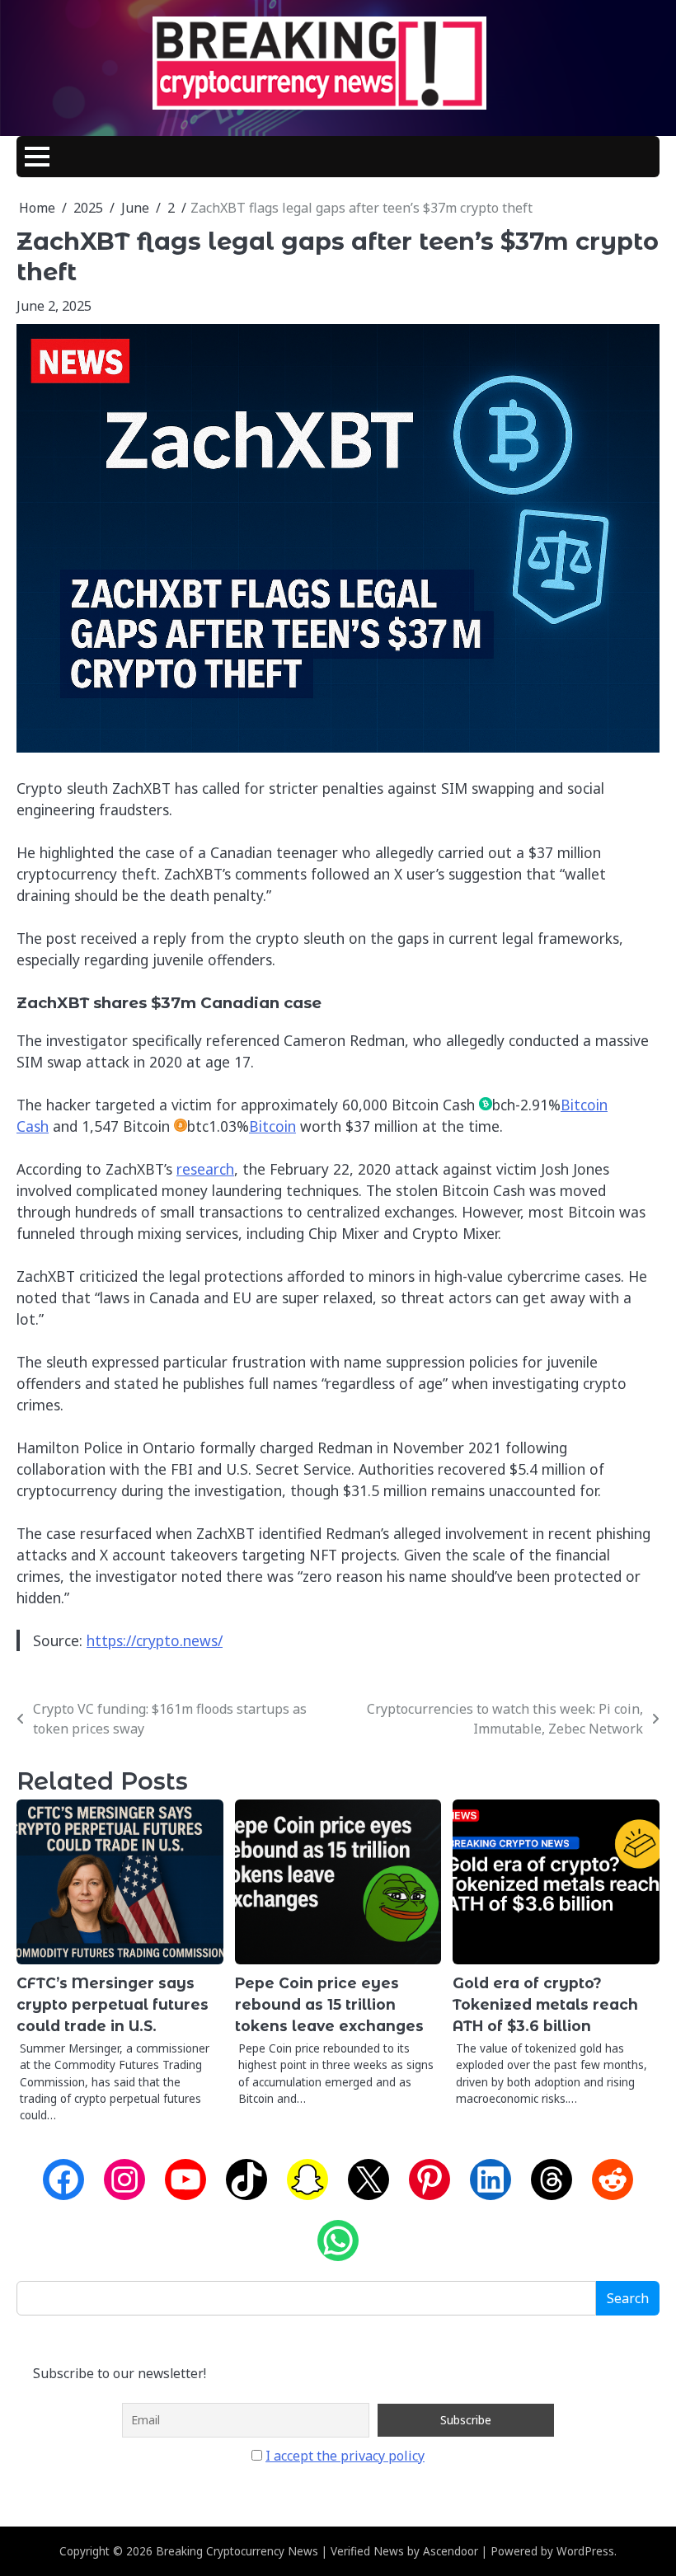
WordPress (585, 2551)
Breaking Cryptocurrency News (237, 2551)
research (205, 1169)
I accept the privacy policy (345, 2456)
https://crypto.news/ (155, 1640)
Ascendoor (451, 2551)
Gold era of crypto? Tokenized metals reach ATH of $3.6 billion (545, 2004)
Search (628, 2298)
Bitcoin (272, 1126)
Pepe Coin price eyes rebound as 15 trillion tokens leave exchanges (329, 2004)
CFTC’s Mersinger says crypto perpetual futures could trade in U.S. (113, 2004)
